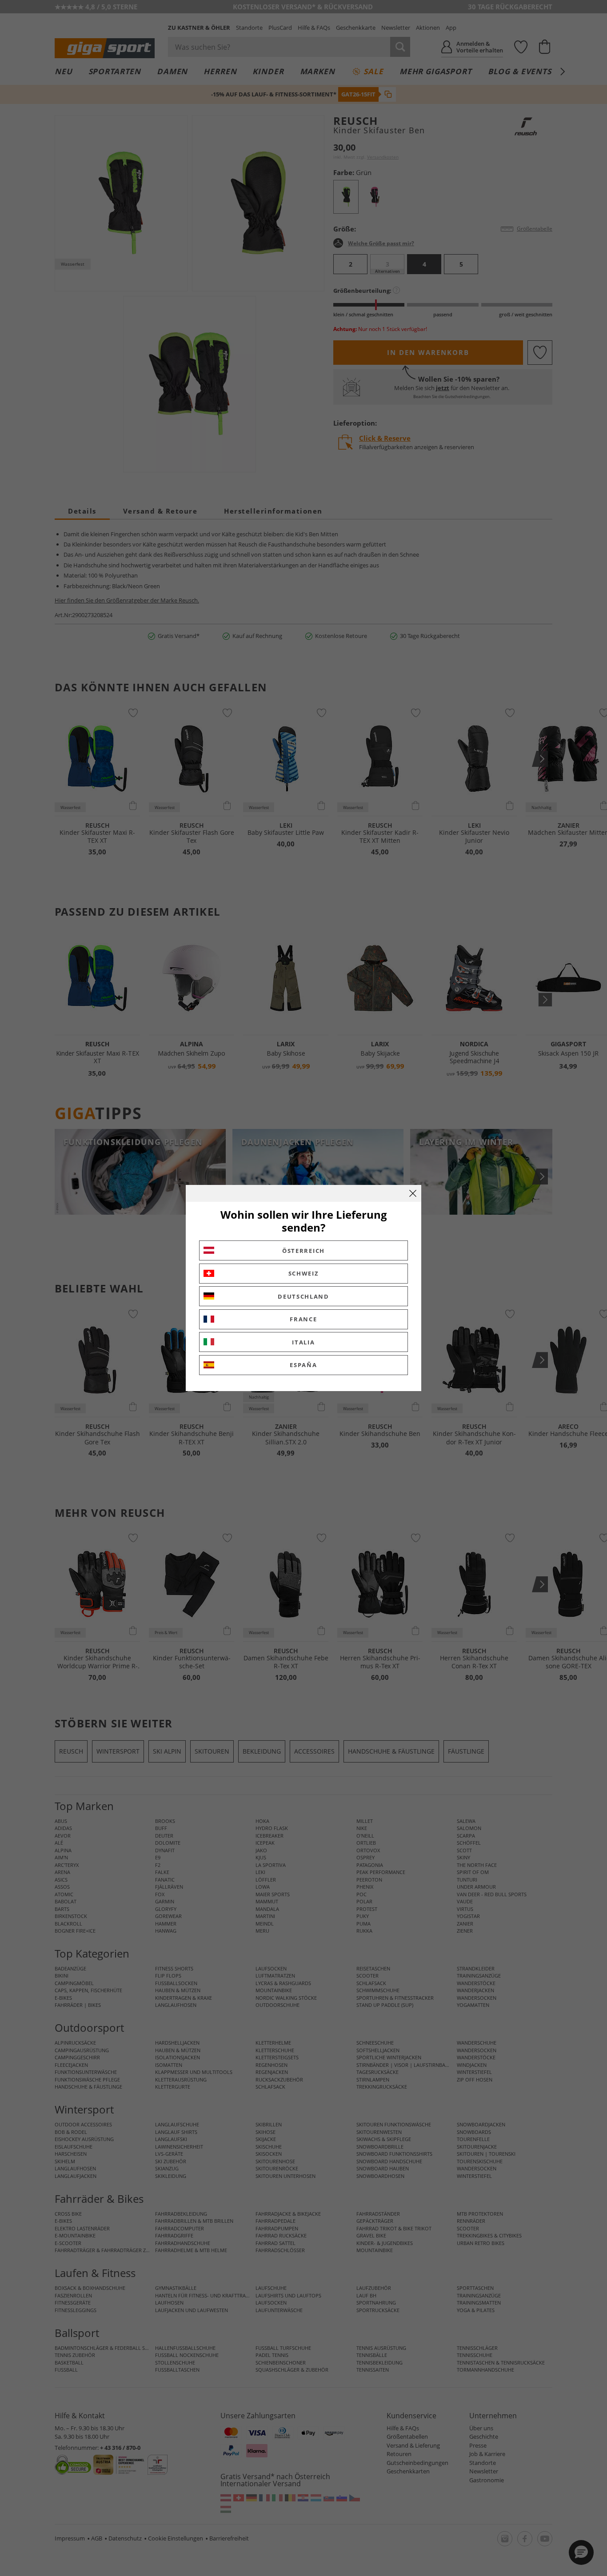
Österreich (303, 1251)
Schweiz (304, 1273)
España (303, 1365)
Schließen (413, 1193)
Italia (303, 1342)
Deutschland (303, 1296)
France (303, 1319)
